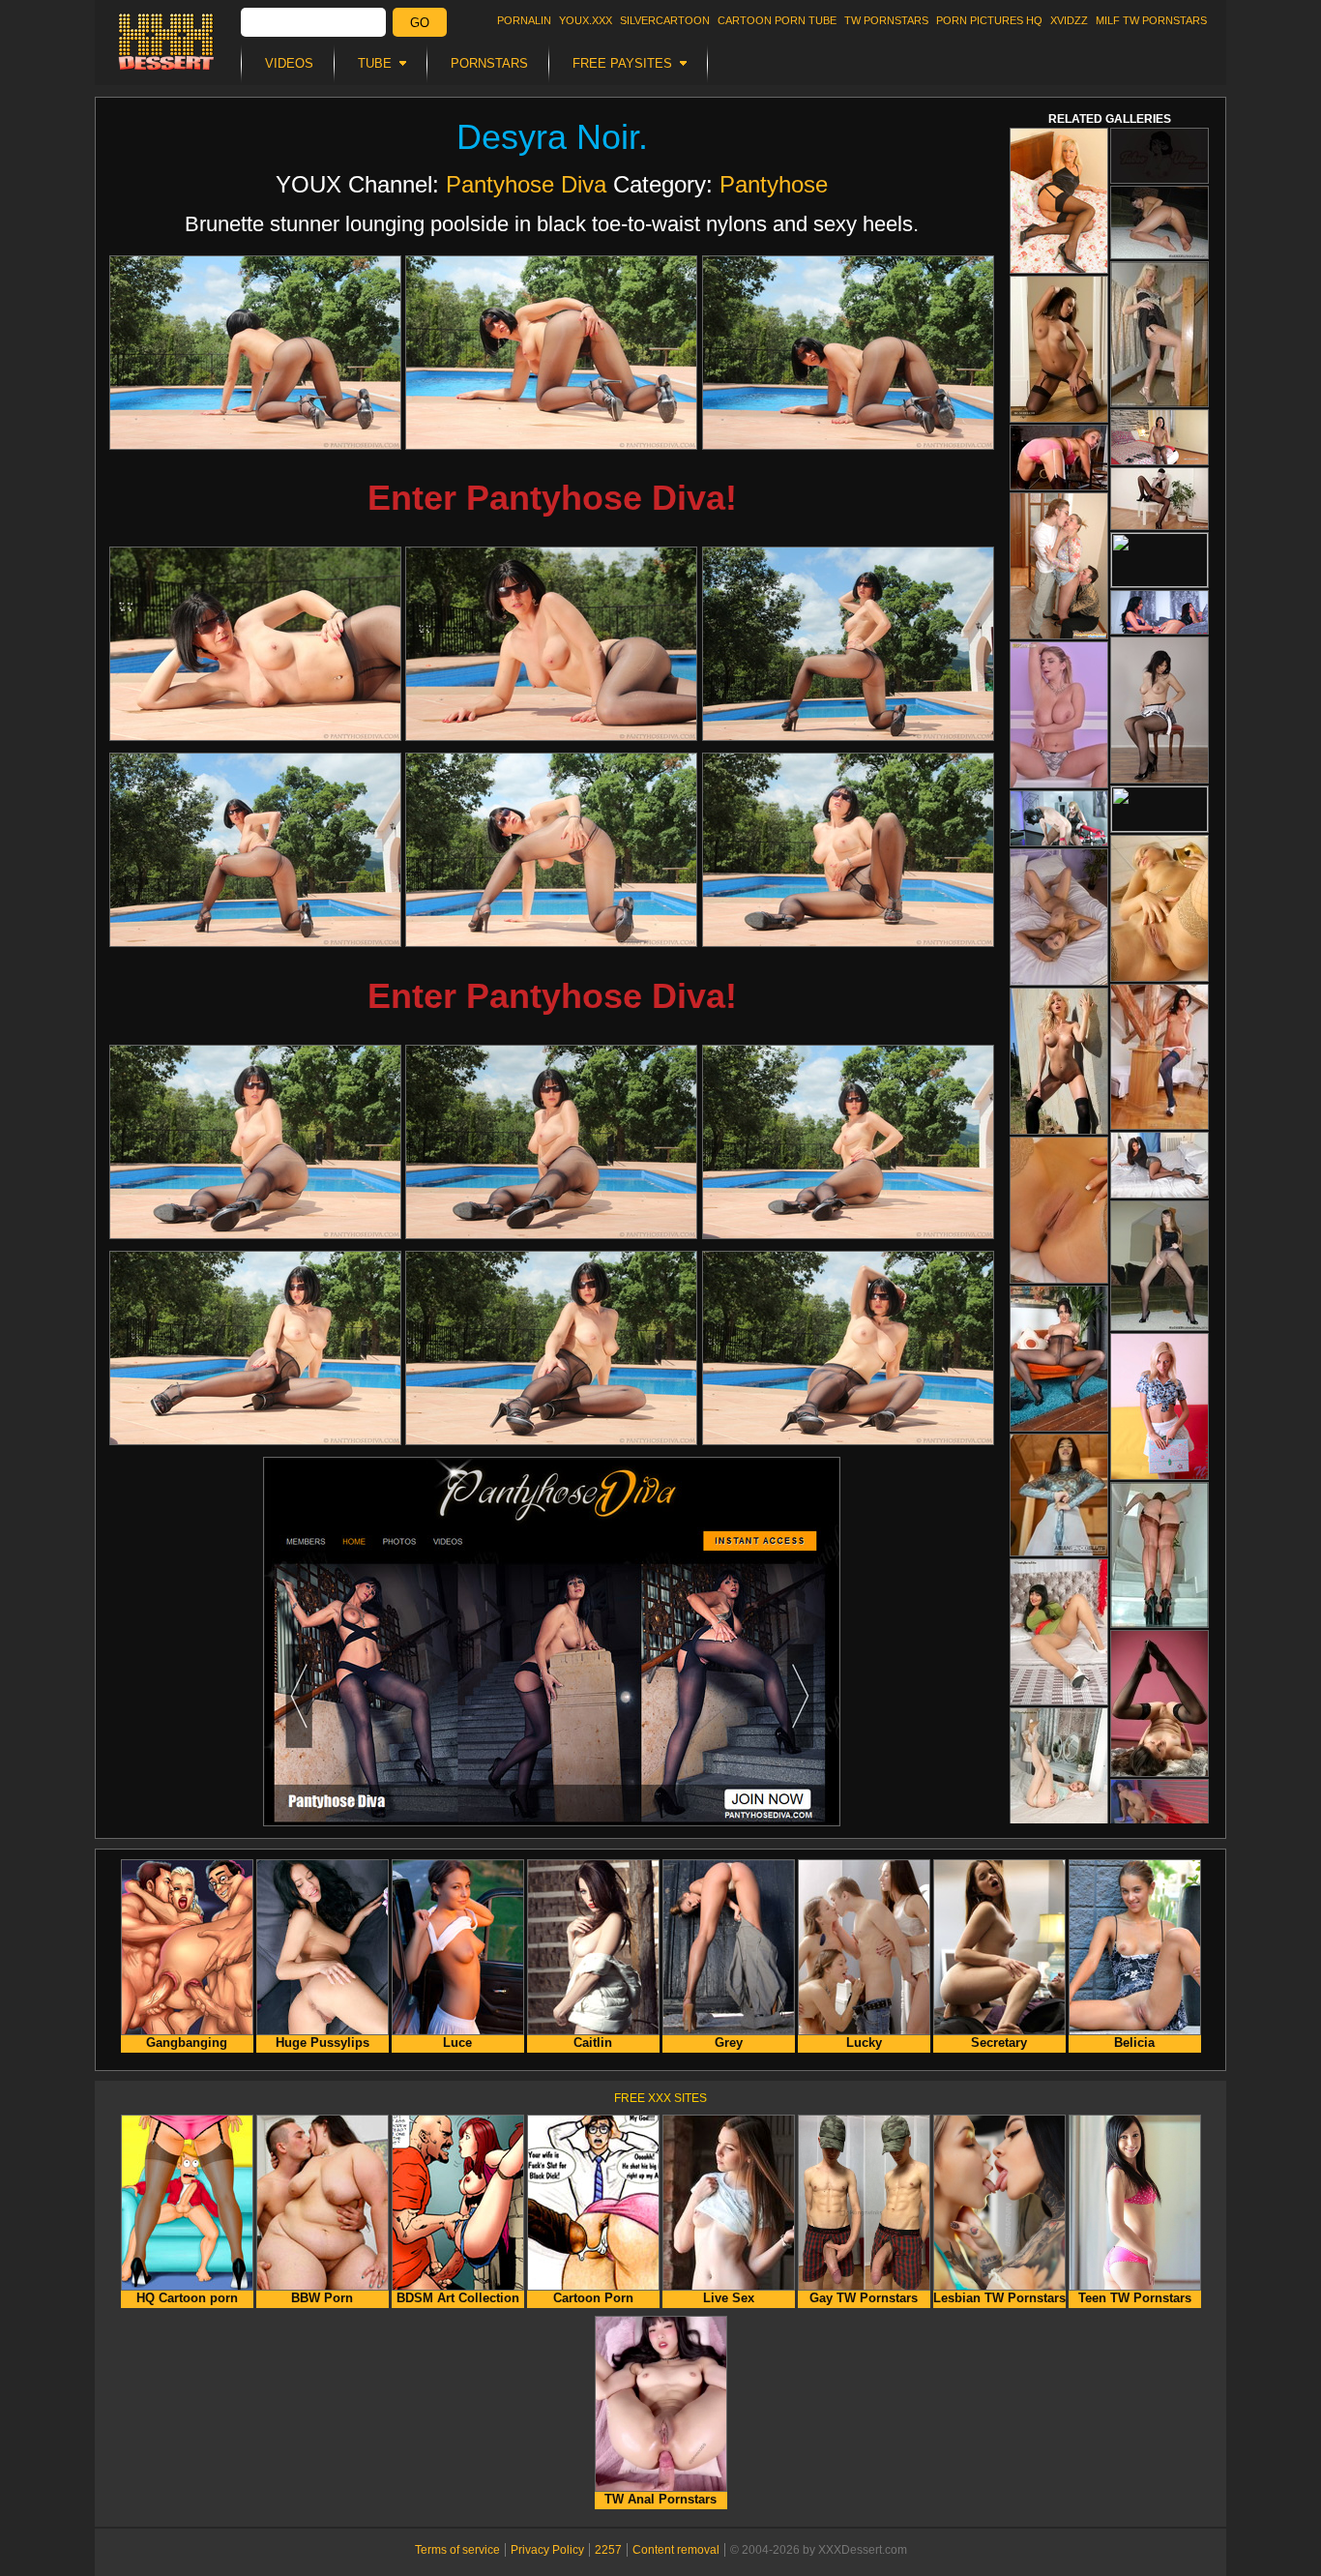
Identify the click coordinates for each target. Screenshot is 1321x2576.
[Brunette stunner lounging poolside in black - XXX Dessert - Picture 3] (848, 353)
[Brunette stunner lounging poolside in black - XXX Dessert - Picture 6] (848, 644)
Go (420, 23)
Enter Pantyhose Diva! (552, 498)
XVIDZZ (1069, 20)
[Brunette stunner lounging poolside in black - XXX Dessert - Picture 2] (551, 353)
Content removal (676, 2550)
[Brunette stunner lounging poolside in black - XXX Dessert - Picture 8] (551, 850)
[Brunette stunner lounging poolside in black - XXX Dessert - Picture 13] (255, 1348)
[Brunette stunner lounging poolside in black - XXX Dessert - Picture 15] (848, 1348)
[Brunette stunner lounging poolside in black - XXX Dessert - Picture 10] (255, 1142)
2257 (608, 2550)
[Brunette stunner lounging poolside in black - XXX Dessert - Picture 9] (848, 850)
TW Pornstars (886, 20)
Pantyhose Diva (526, 184)
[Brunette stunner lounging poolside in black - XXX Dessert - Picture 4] (255, 644)
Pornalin (524, 20)
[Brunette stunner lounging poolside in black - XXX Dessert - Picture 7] (255, 850)
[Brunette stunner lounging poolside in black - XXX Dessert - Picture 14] (551, 1348)
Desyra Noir (547, 137)
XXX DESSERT (166, 42)
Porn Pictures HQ (989, 20)
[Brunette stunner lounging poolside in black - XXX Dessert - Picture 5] (551, 644)
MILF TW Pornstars (1151, 20)
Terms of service (457, 2550)
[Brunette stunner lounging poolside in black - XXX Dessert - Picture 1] (255, 353)
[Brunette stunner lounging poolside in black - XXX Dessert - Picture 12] (848, 1142)
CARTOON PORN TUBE (777, 20)
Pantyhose (774, 184)
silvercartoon (665, 20)
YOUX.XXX (586, 20)
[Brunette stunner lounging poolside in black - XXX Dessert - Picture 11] (551, 1142)
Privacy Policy (547, 2550)
